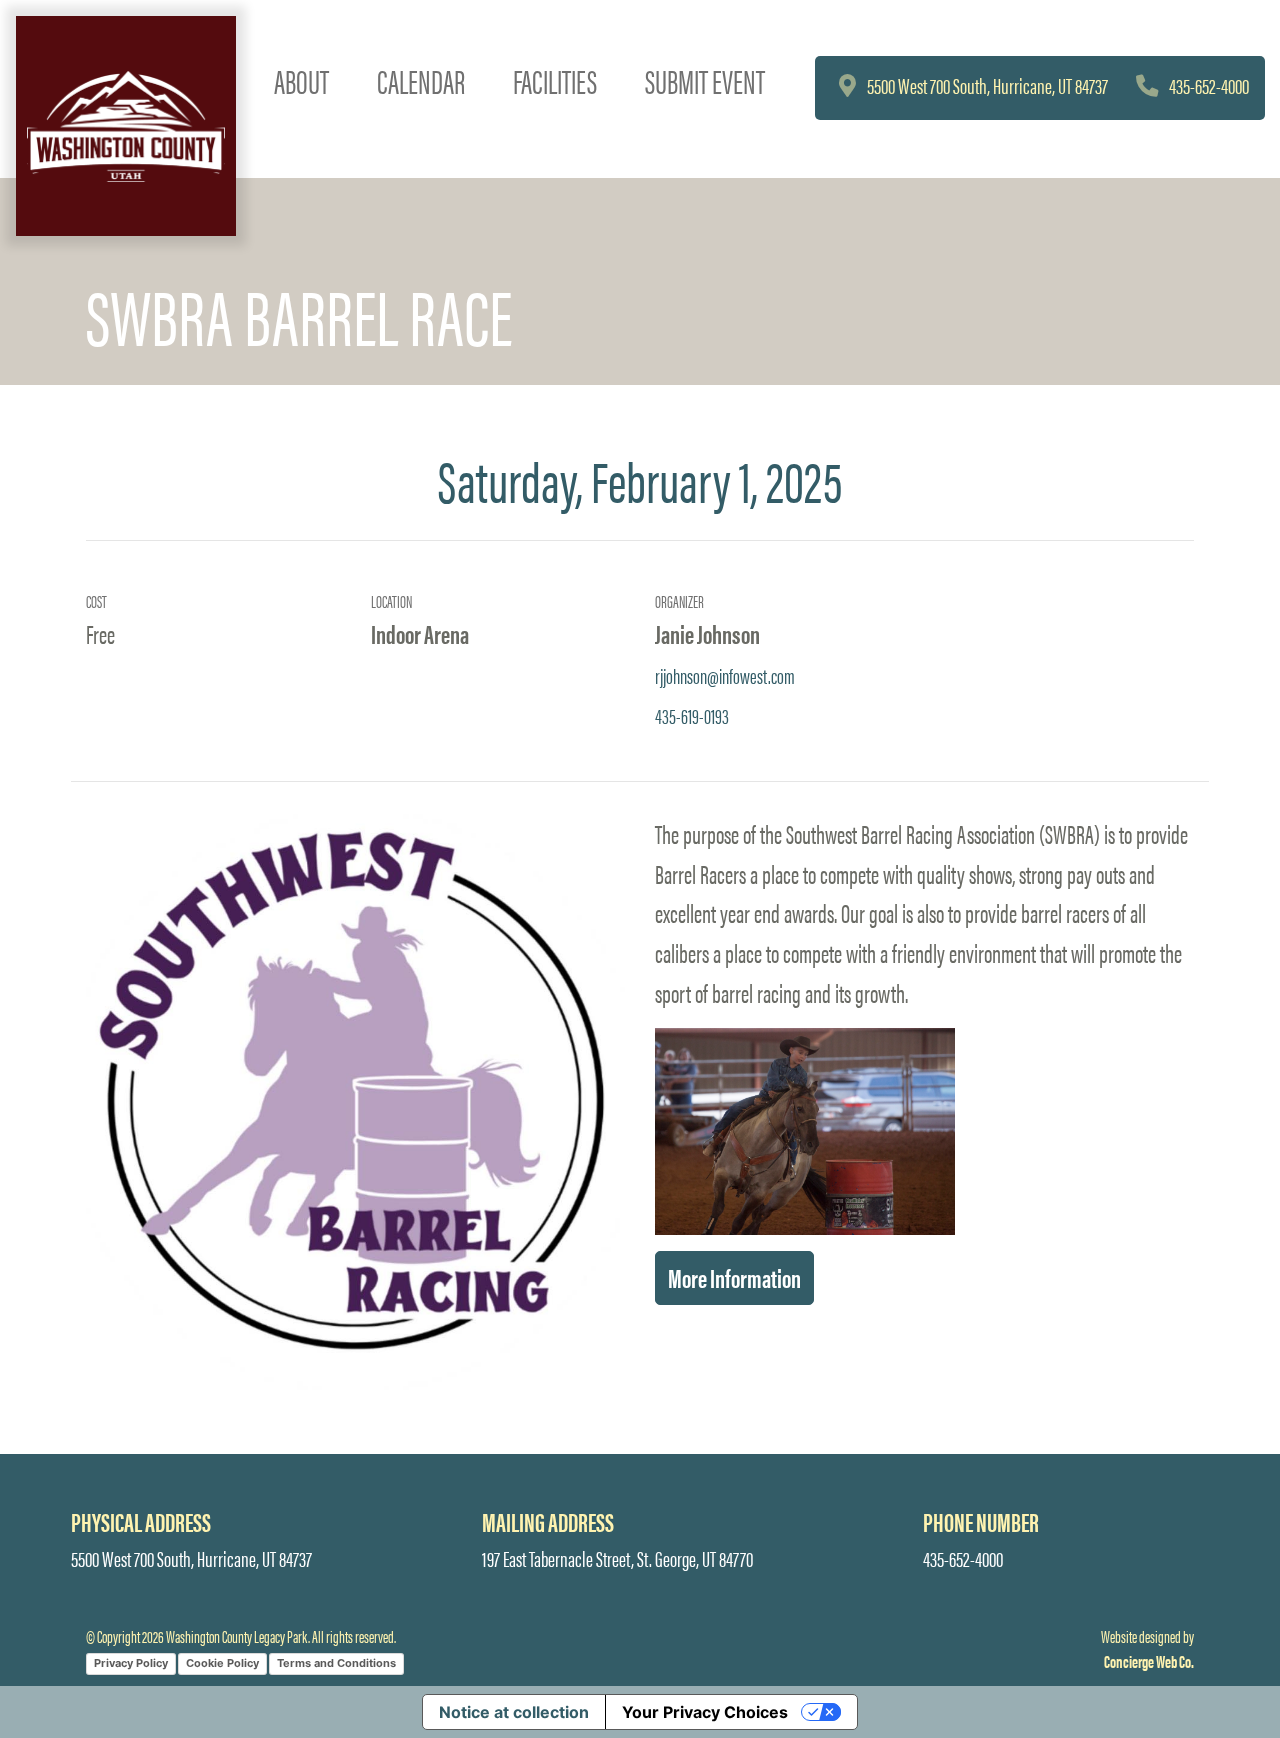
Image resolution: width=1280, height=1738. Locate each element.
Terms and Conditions (336, 1663)
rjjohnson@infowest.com (725, 675)
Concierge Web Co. (1149, 1661)
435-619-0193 (692, 715)
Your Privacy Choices (705, 1712)
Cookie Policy (222, 1663)
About (301, 80)
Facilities (555, 80)
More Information (734, 1277)
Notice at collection (514, 1712)
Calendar (421, 80)
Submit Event (705, 80)
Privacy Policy (131, 1663)
